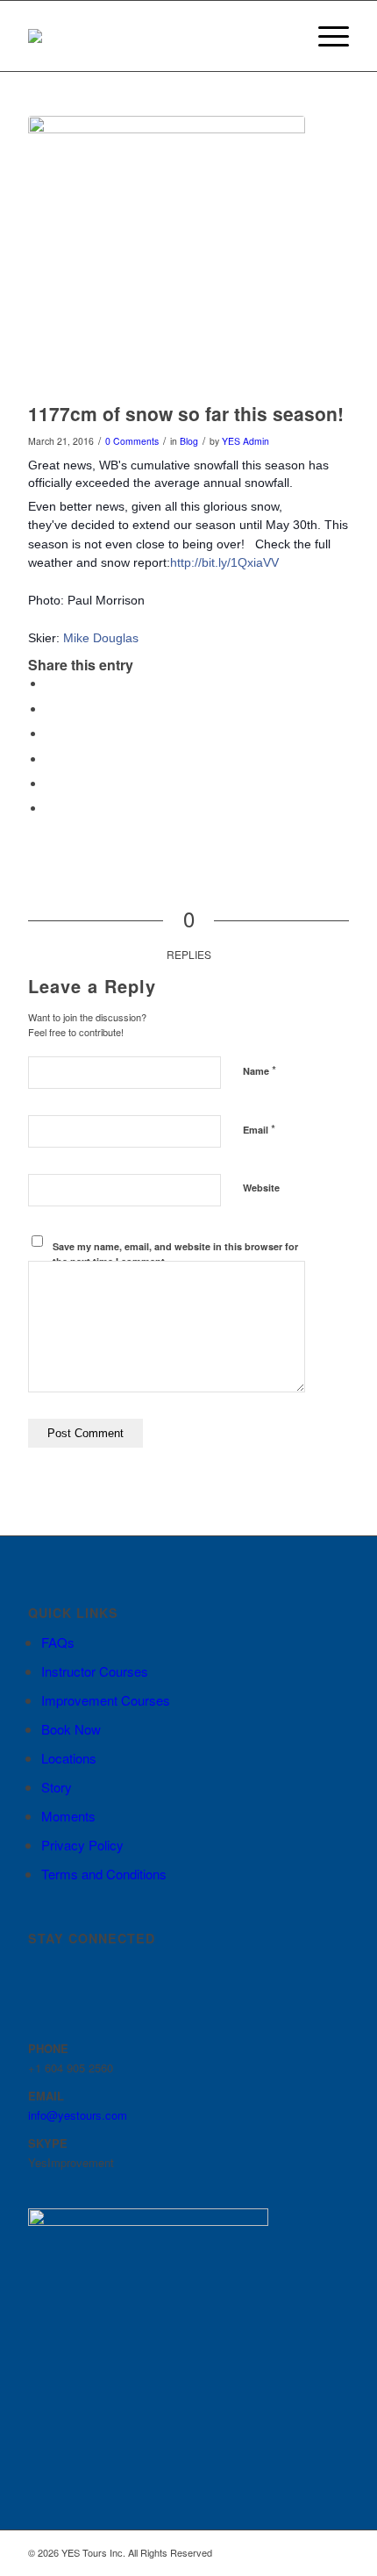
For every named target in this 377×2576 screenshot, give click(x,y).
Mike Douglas (101, 638)
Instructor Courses (95, 1671)
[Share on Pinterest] (50, 759)
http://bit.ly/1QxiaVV (224, 562)
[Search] (284, 36)
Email (259, 1129)
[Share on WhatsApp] (50, 734)
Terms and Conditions (104, 1874)
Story (57, 1787)
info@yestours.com (78, 2115)
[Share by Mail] (50, 809)
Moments (68, 1816)
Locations (69, 1758)
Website (261, 1188)
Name (260, 1070)
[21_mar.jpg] (167, 254)
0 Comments (132, 441)
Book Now (71, 1729)
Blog (189, 441)
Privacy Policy (82, 1845)
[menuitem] (284, 36)
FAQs (58, 1642)
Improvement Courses (106, 1700)
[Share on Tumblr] (50, 784)
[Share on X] (50, 709)
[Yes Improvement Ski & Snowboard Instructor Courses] (156, 36)
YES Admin (245, 441)
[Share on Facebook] (50, 684)
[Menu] (325, 36)
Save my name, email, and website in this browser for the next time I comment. (175, 1254)
